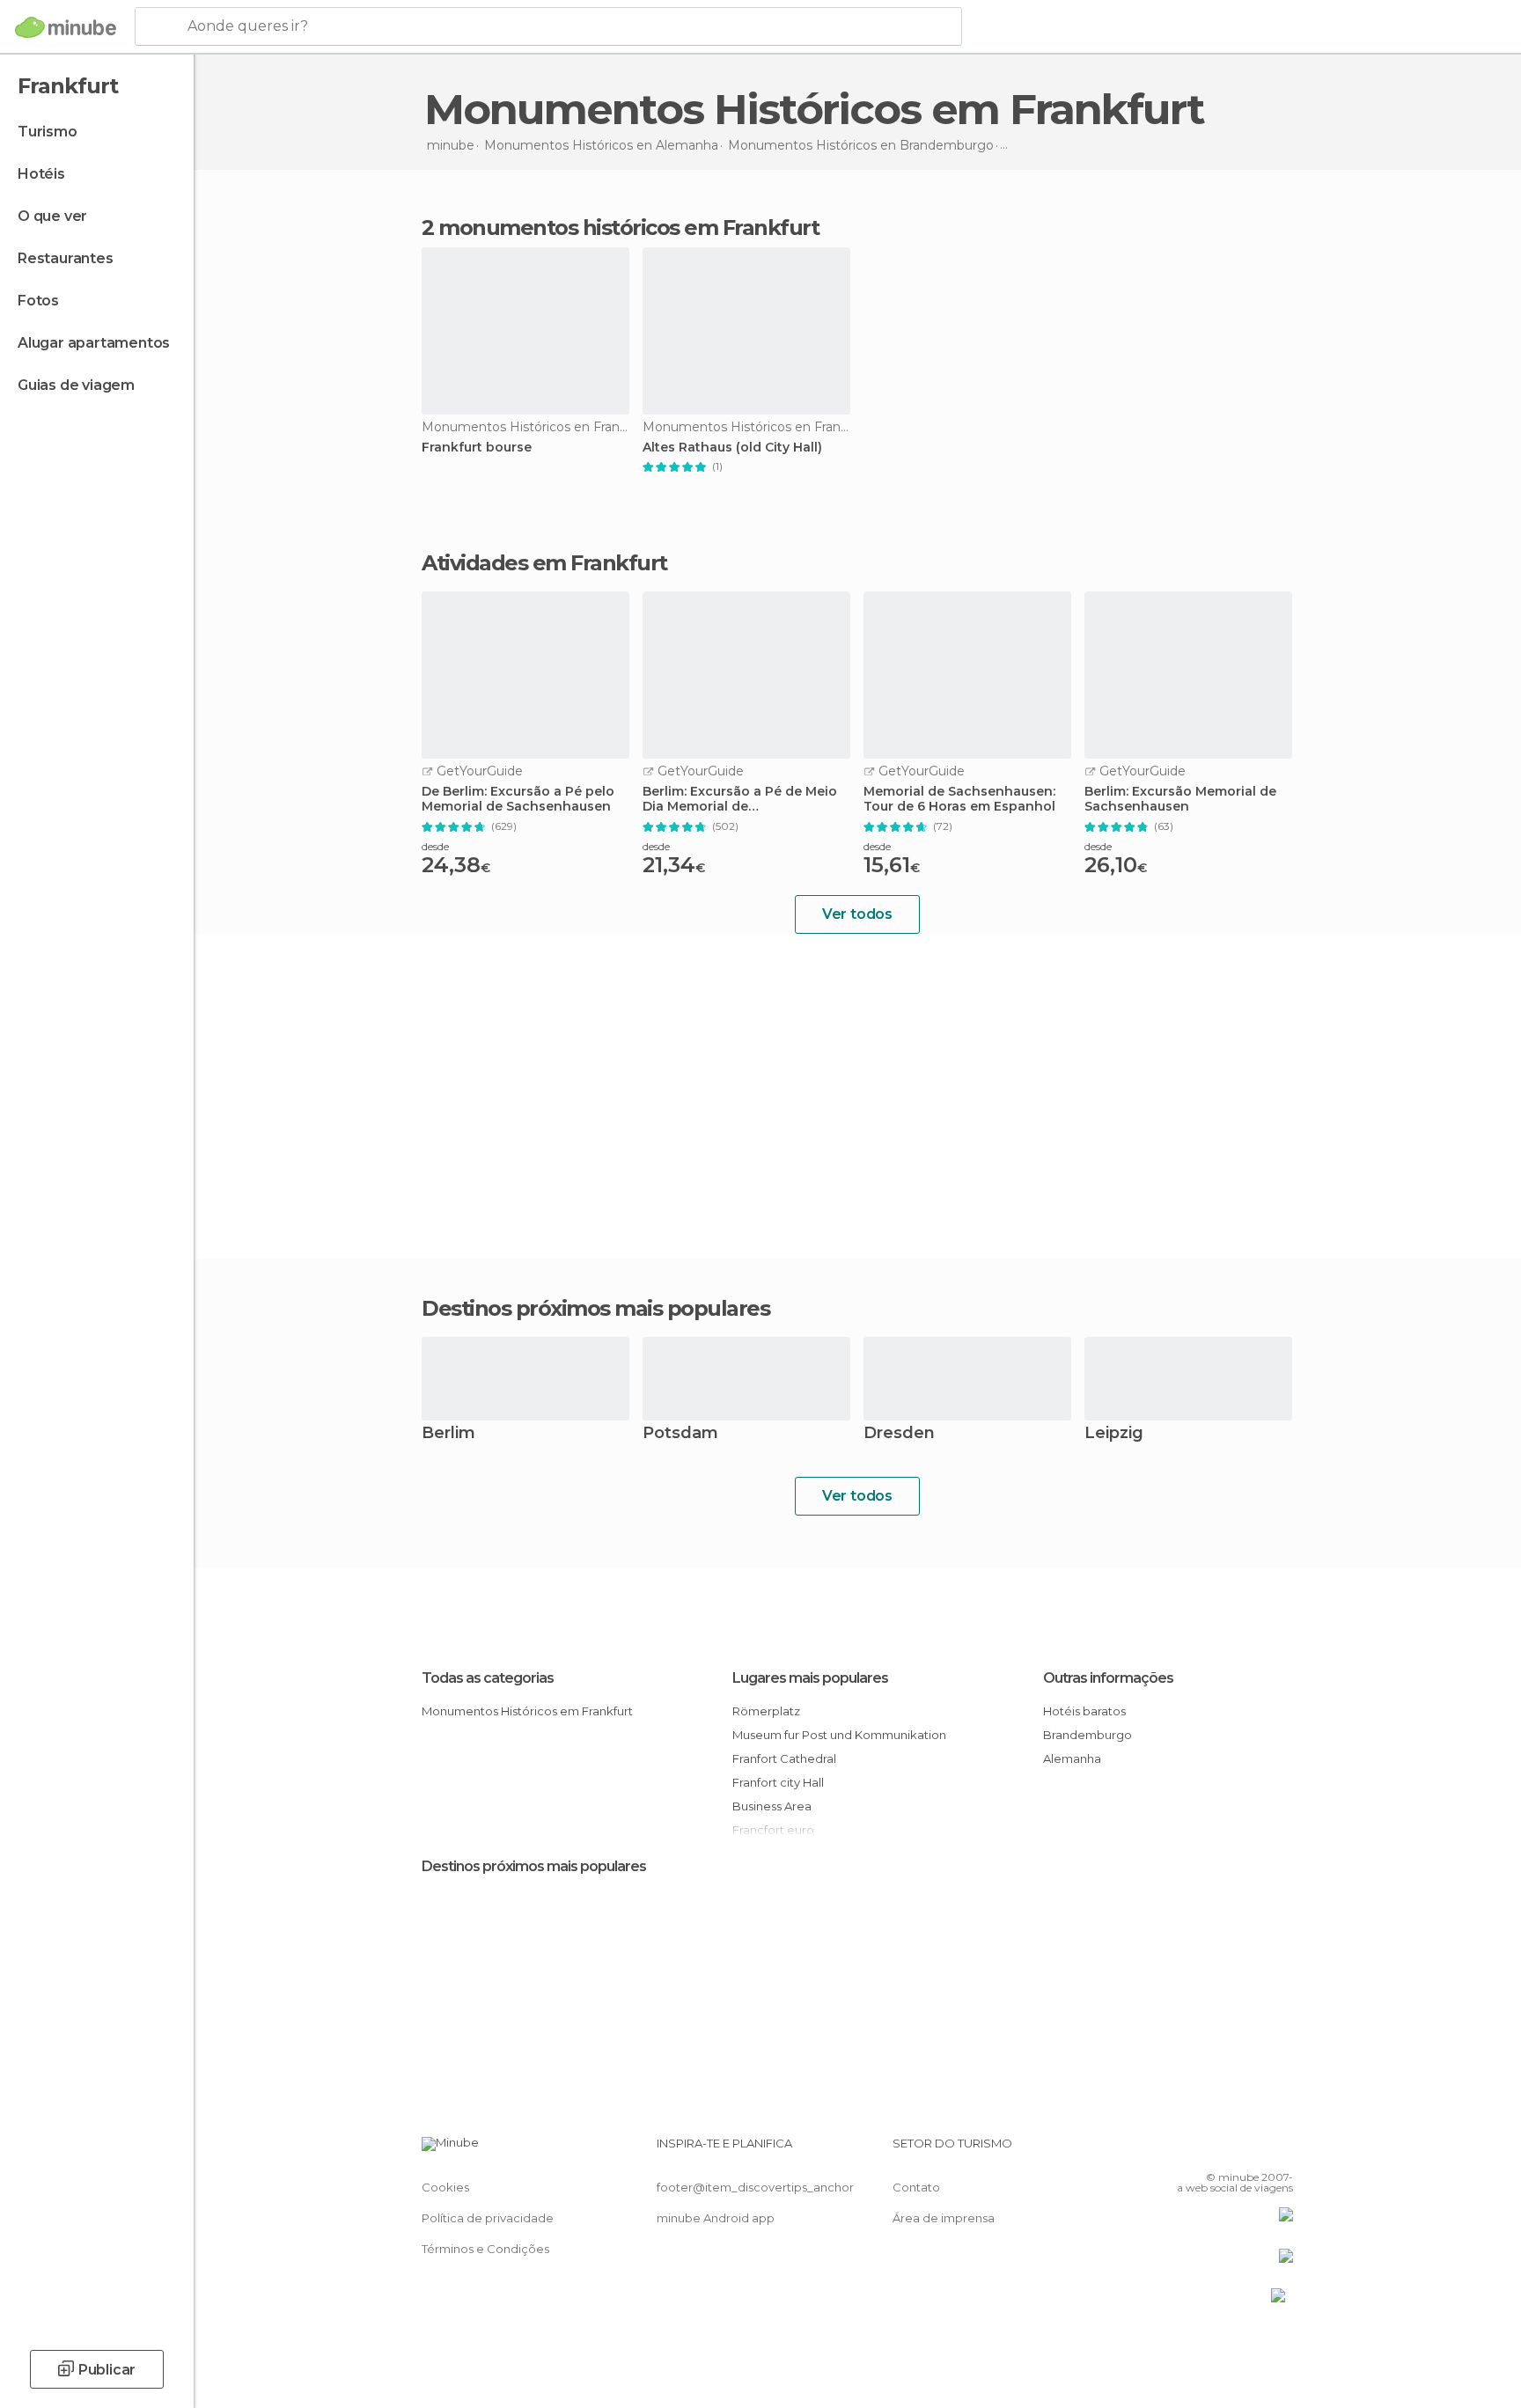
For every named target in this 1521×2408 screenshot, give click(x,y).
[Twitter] (1222, 2150)
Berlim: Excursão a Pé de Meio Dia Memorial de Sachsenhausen (740, 799)
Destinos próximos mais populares (595, 1309)
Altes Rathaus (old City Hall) (732, 448)
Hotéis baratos (1084, 1711)
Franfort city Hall (778, 1782)
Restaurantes (66, 258)
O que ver (52, 216)
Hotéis (41, 174)
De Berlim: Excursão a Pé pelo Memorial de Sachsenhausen (518, 799)
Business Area (772, 1806)
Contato (916, 2187)
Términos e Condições (485, 2249)
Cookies (445, 2187)
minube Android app (716, 2218)
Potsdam (680, 1434)
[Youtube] (1280, 2150)
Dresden (899, 1434)
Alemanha (1072, 1758)
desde (435, 846)
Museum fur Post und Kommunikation (839, 1735)
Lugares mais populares (810, 1678)
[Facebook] (1193, 2150)
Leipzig (1114, 1434)
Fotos (38, 301)
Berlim (448, 1434)
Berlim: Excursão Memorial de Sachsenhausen (1180, 799)
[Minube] (66, 27)
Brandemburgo (1087, 1735)
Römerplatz (766, 1711)
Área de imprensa (944, 2218)
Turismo (48, 132)
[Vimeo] (1251, 2150)
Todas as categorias (488, 1678)
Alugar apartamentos (94, 343)
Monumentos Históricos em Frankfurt (527, 1711)
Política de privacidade (488, 2218)
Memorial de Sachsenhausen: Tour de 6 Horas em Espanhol (959, 799)
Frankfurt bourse (477, 448)
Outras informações (1108, 1678)
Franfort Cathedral (784, 1758)
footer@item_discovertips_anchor (755, 2187)
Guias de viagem (76, 385)
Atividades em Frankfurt (544, 563)
